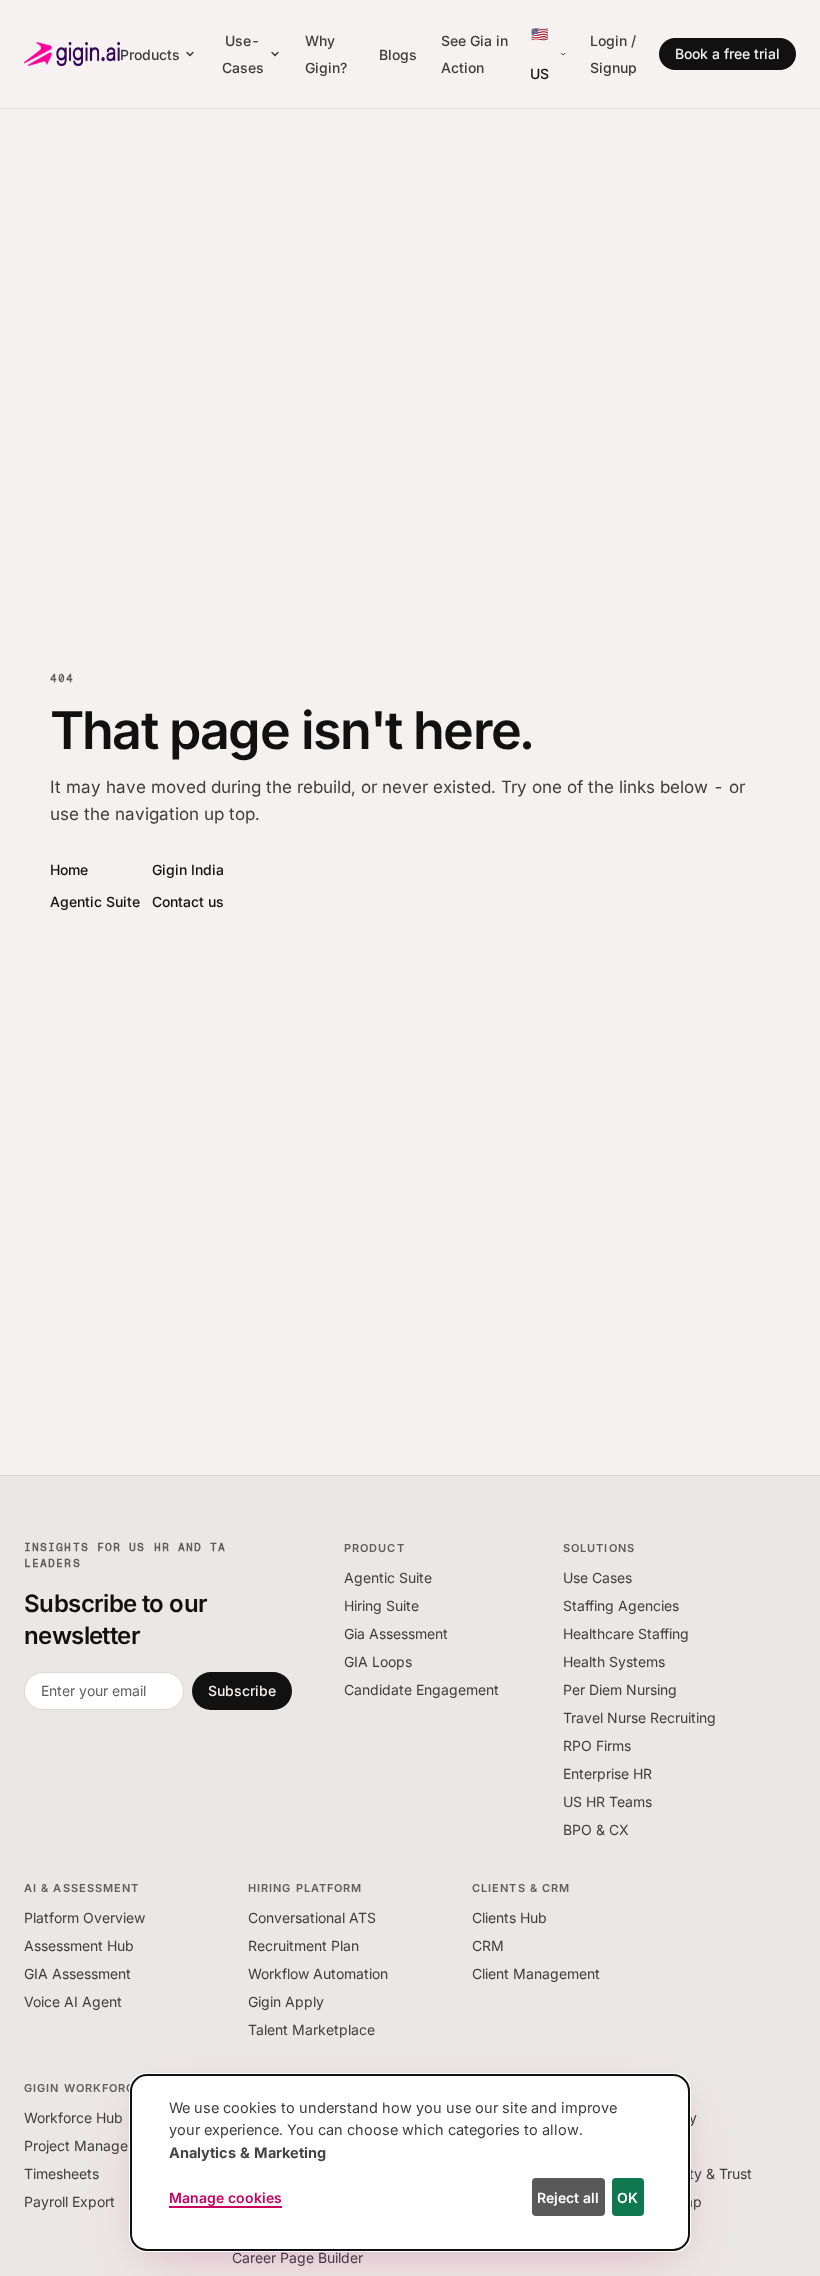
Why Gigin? (326, 54)
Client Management (536, 1973)
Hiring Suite (381, 1605)
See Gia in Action (474, 54)
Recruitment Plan (303, 1945)
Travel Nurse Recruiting (639, 1717)
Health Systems (614, 1661)
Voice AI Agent (73, 2001)
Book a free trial (727, 53)
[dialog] (410, 2163)
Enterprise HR (607, 1773)
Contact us (188, 901)
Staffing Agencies (621, 1605)
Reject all (568, 2197)
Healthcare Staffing (626, 1633)
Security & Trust (700, 2173)
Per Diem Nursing (620, 1689)
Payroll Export (69, 2201)
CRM (488, 1945)
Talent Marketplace (311, 2029)
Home (69, 869)
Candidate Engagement (421, 1689)
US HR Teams (607, 1801)
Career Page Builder (297, 2257)
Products (150, 54)
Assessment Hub (79, 1945)
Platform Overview (84, 1917)
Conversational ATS (312, 1917)
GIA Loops (378, 1661)
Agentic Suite (95, 901)
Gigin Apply (286, 2001)
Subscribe (242, 1690)
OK (627, 2197)
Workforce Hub (73, 2117)
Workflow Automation (318, 1973)
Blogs (398, 54)
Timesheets (61, 2173)
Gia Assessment (396, 1633)
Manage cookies (225, 2197)
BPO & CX (596, 1829)
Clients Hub (509, 1917)
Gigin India (188, 869)
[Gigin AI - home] (72, 54)
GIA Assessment (77, 1973)
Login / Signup (613, 54)
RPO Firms (597, 1745)
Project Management (92, 2145)
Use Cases (597, 1577)
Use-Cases (243, 54)
